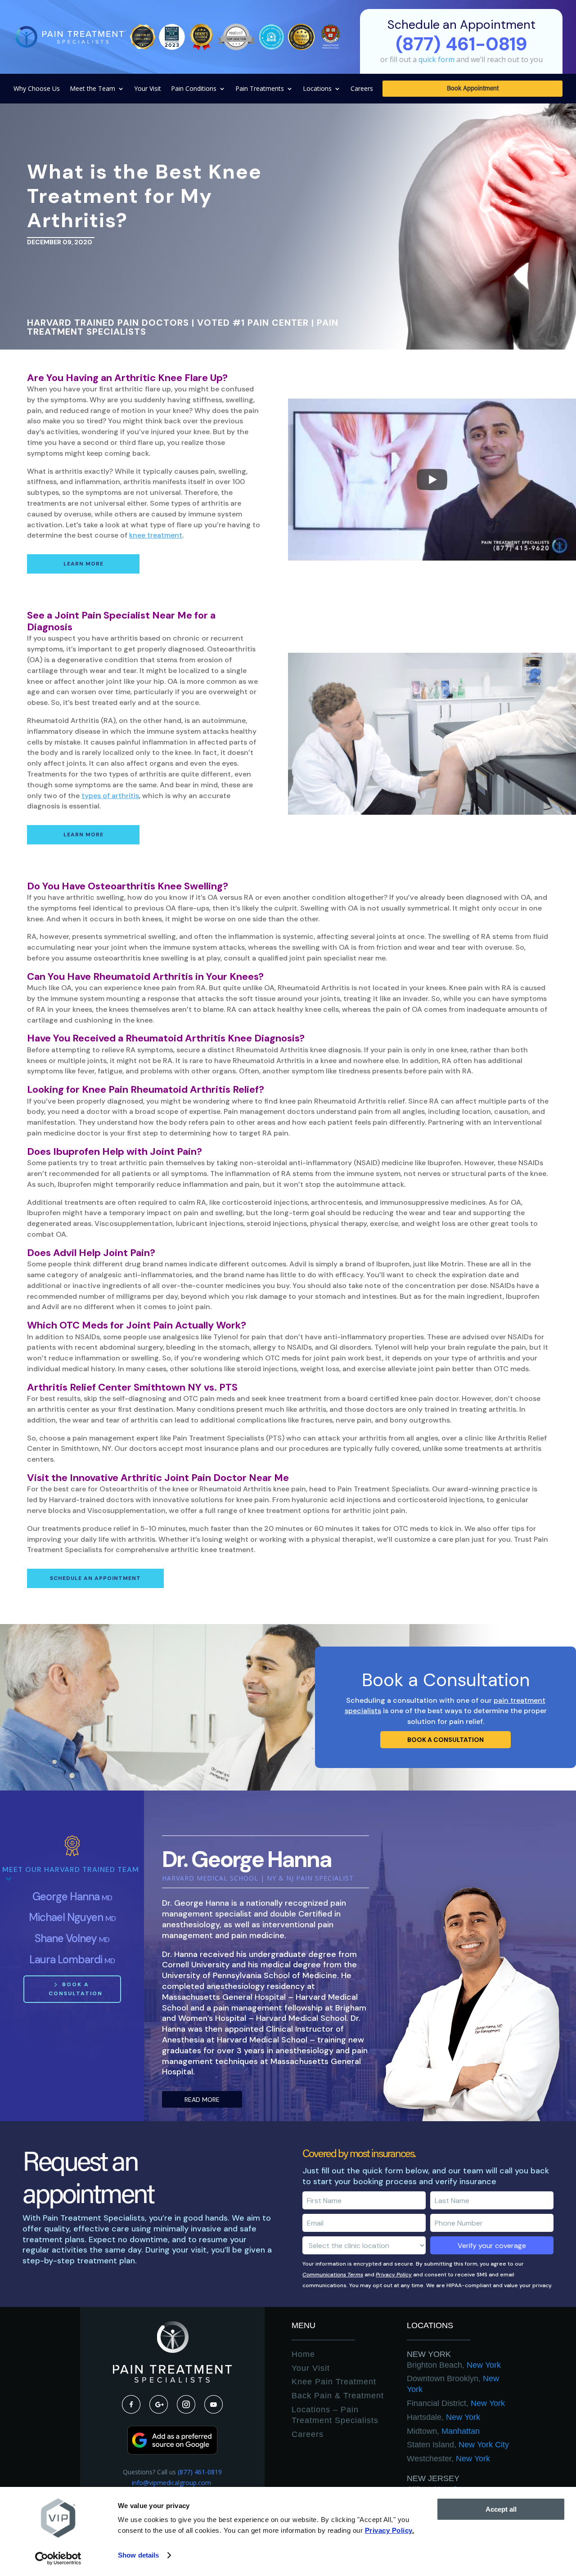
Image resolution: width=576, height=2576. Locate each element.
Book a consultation (445, 1740)
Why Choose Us (37, 89)
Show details (138, 2555)
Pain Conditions (194, 89)
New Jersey (433, 2478)
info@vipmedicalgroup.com (172, 2483)
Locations (317, 89)
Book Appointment (473, 89)
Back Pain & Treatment (338, 2396)
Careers (362, 89)
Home (303, 2354)
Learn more (83, 564)
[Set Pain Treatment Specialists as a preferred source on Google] (172, 2452)
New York (429, 2354)
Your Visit (148, 89)
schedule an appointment (95, 1578)
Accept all (501, 2509)
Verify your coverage (492, 2246)
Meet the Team (92, 89)
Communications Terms (333, 2275)
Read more (202, 2100)
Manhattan (443, 2431)
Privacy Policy (394, 2275)
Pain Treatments (260, 89)
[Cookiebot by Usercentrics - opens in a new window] (58, 2558)
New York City (458, 2445)
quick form (436, 59)
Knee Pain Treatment (334, 2382)
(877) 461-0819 (200, 2472)
